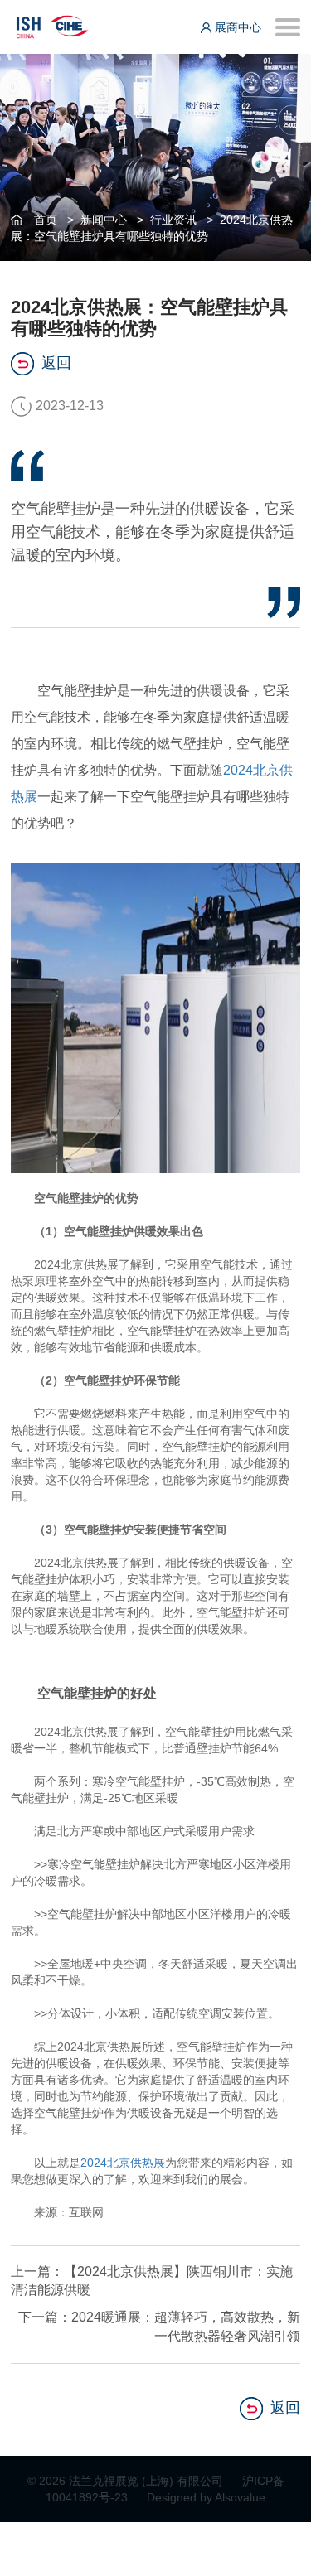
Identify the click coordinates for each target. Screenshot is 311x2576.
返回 (56, 363)
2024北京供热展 (123, 2163)
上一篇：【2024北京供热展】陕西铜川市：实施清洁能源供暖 (152, 2281)
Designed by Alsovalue (206, 2497)
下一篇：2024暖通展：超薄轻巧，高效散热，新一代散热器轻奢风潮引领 (159, 2327)
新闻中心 (104, 220)
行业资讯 (173, 220)
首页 (46, 220)
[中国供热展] (52, 24)
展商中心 (236, 27)
